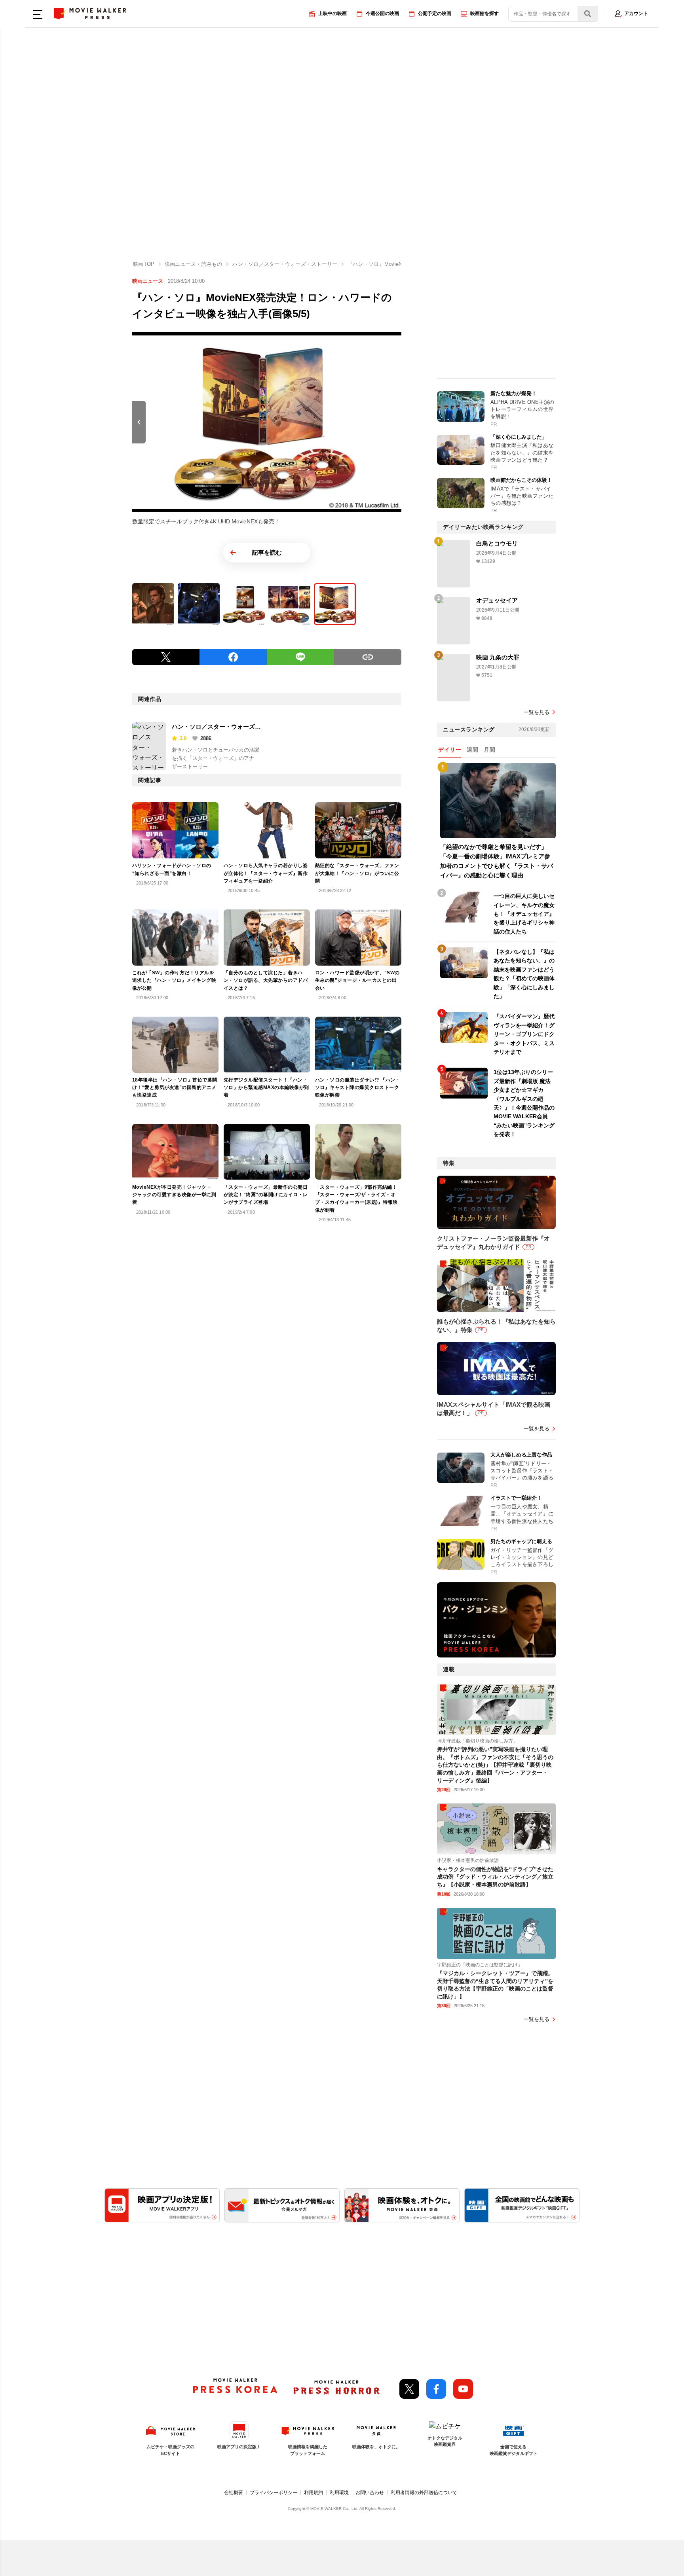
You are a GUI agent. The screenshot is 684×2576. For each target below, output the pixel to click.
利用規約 (313, 2493)
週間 (472, 750)
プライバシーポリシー (274, 2493)
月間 (489, 750)
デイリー (450, 750)
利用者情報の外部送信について (424, 2493)
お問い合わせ (370, 2493)
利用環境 (339, 2493)
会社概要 (234, 2493)
